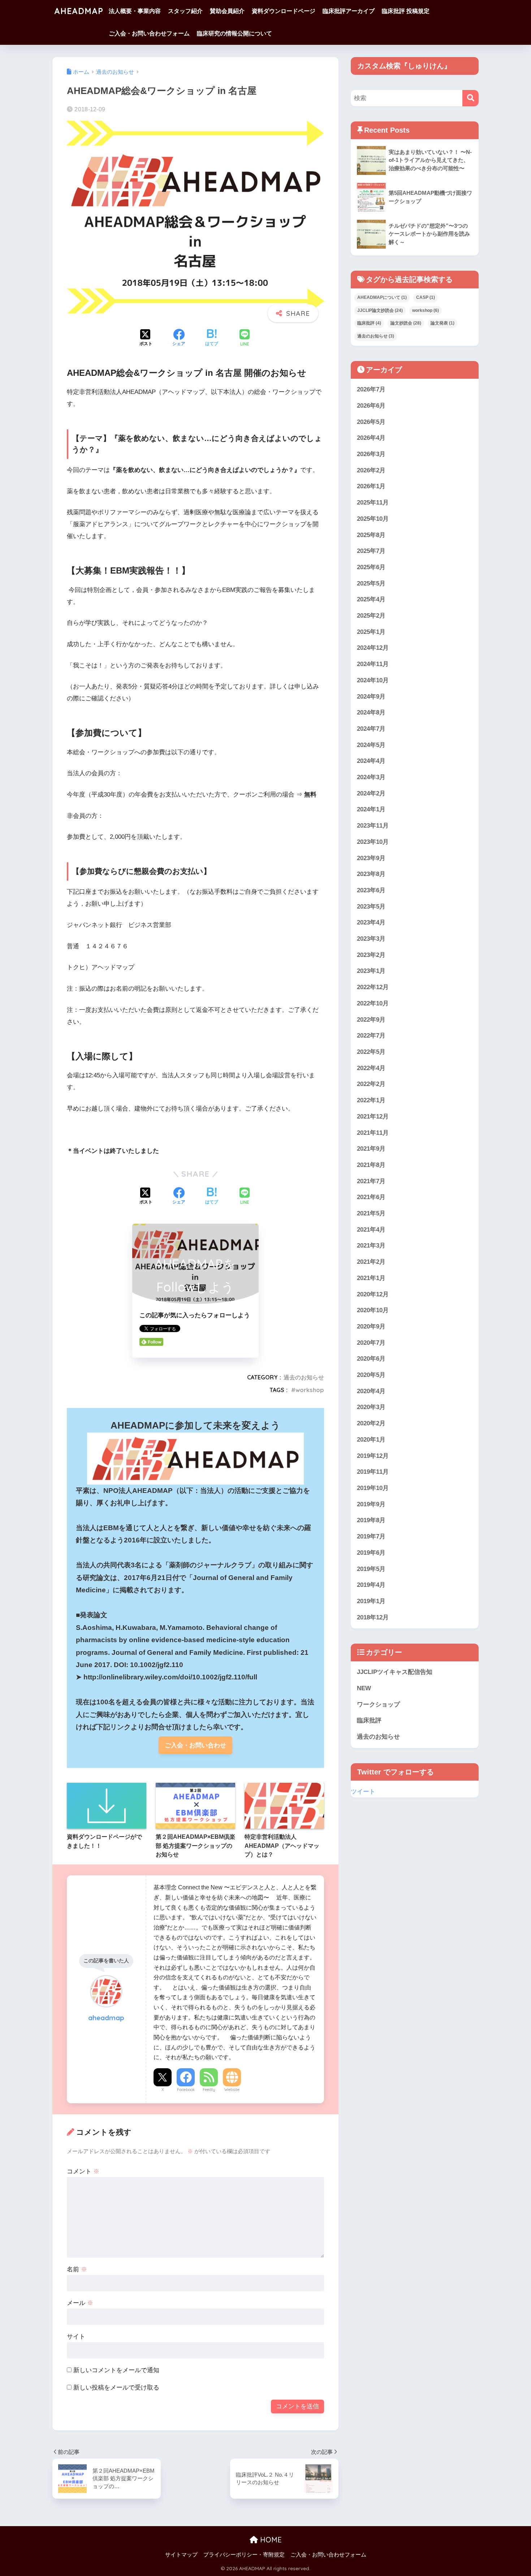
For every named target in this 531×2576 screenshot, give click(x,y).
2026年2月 (371, 470)
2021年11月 (373, 1133)
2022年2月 (371, 1084)
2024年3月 (371, 777)
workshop (310, 1390)
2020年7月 (371, 1343)
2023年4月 (371, 922)
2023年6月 (371, 890)
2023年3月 (371, 939)
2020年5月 (371, 1375)
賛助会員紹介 (227, 11)
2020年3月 (371, 1407)
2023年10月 (373, 842)
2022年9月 (371, 1020)
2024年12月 (373, 648)
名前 (77, 2269)
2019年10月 (373, 1488)
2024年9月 (371, 697)
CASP (426, 297)
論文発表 (442, 323)
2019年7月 (371, 1536)
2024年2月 (371, 793)
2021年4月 (371, 1230)
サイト (76, 2337)
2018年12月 (373, 1617)
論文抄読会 (406, 323)
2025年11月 (373, 503)
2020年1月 (371, 1440)
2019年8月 (371, 1520)
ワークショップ (378, 1705)
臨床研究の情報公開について (234, 33)
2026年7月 (371, 389)
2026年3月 (371, 454)
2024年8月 (371, 712)
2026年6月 (371, 406)
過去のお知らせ (304, 1377)
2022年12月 (373, 987)
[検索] (470, 98)
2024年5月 (371, 745)
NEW (364, 1688)
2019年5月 (371, 1569)
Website (232, 2090)
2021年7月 (371, 1181)
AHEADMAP (79, 11)
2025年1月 (371, 632)
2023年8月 (371, 874)
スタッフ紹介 (185, 11)
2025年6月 (371, 567)
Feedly (209, 2090)
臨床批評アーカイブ (349, 11)
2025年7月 (371, 551)
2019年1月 (371, 1601)
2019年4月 (371, 1585)
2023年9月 (371, 858)
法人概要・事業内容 (135, 11)
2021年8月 (371, 1165)
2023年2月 (371, 955)
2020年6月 (371, 1359)
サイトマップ (181, 2555)
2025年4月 (371, 599)
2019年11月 (373, 1472)
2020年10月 (373, 1310)
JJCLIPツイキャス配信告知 (395, 1672)
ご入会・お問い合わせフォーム (149, 33)
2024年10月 (373, 680)
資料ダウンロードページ (284, 11)
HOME (270, 2540)
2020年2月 (371, 1423)
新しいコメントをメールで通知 (116, 2370)
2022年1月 (371, 1100)
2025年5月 (371, 583)
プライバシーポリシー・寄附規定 (244, 2555)
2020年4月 (371, 1391)
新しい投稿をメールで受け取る (116, 2388)
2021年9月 (371, 1149)
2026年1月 (371, 486)
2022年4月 (371, 1068)
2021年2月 (371, 1262)
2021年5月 (371, 1213)
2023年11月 (373, 826)
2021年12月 (373, 1117)
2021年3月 (371, 1246)
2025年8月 (371, 535)
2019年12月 (373, 1456)
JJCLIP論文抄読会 (380, 310)
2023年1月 (371, 971)
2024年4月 (371, 761)
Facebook (186, 2090)
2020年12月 (373, 1294)
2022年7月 (371, 1036)
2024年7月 (371, 729)
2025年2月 (371, 616)
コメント (83, 2171)
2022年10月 (373, 1003)
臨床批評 (369, 323)
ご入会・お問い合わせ (195, 1745)
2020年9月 (371, 1326)
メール (80, 2303)
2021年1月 (371, 1278)
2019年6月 (371, 1553)
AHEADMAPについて (382, 297)
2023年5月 (371, 907)
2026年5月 (371, 422)
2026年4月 (371, 438)
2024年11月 (373, 664)
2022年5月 (371, 1052)
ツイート (363, 1792)
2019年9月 (371, 1504)
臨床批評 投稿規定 (406, 11)
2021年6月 (371, 1197)
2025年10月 (373, 519)
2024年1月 (371, 809)
